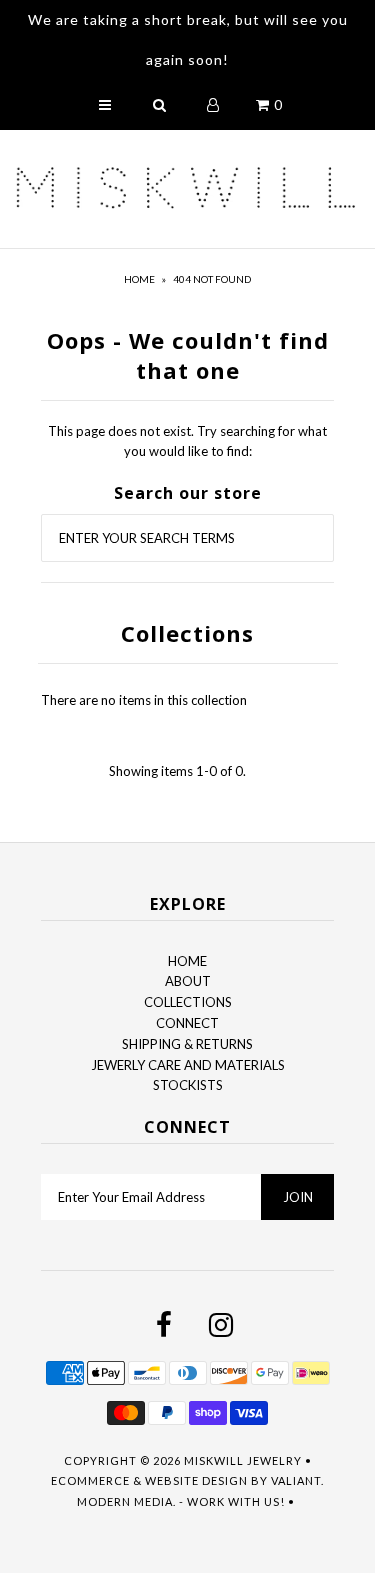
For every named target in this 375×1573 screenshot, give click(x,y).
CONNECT (187, 1023)
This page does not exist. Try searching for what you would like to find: (187, 441)
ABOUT (188, 981)
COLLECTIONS (188, 1002)
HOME (187, 961)
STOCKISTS (188, 1085)
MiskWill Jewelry (243, 1460)
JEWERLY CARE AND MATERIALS (188, 1065)
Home (139, 279)
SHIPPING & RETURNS (187, 1044)
